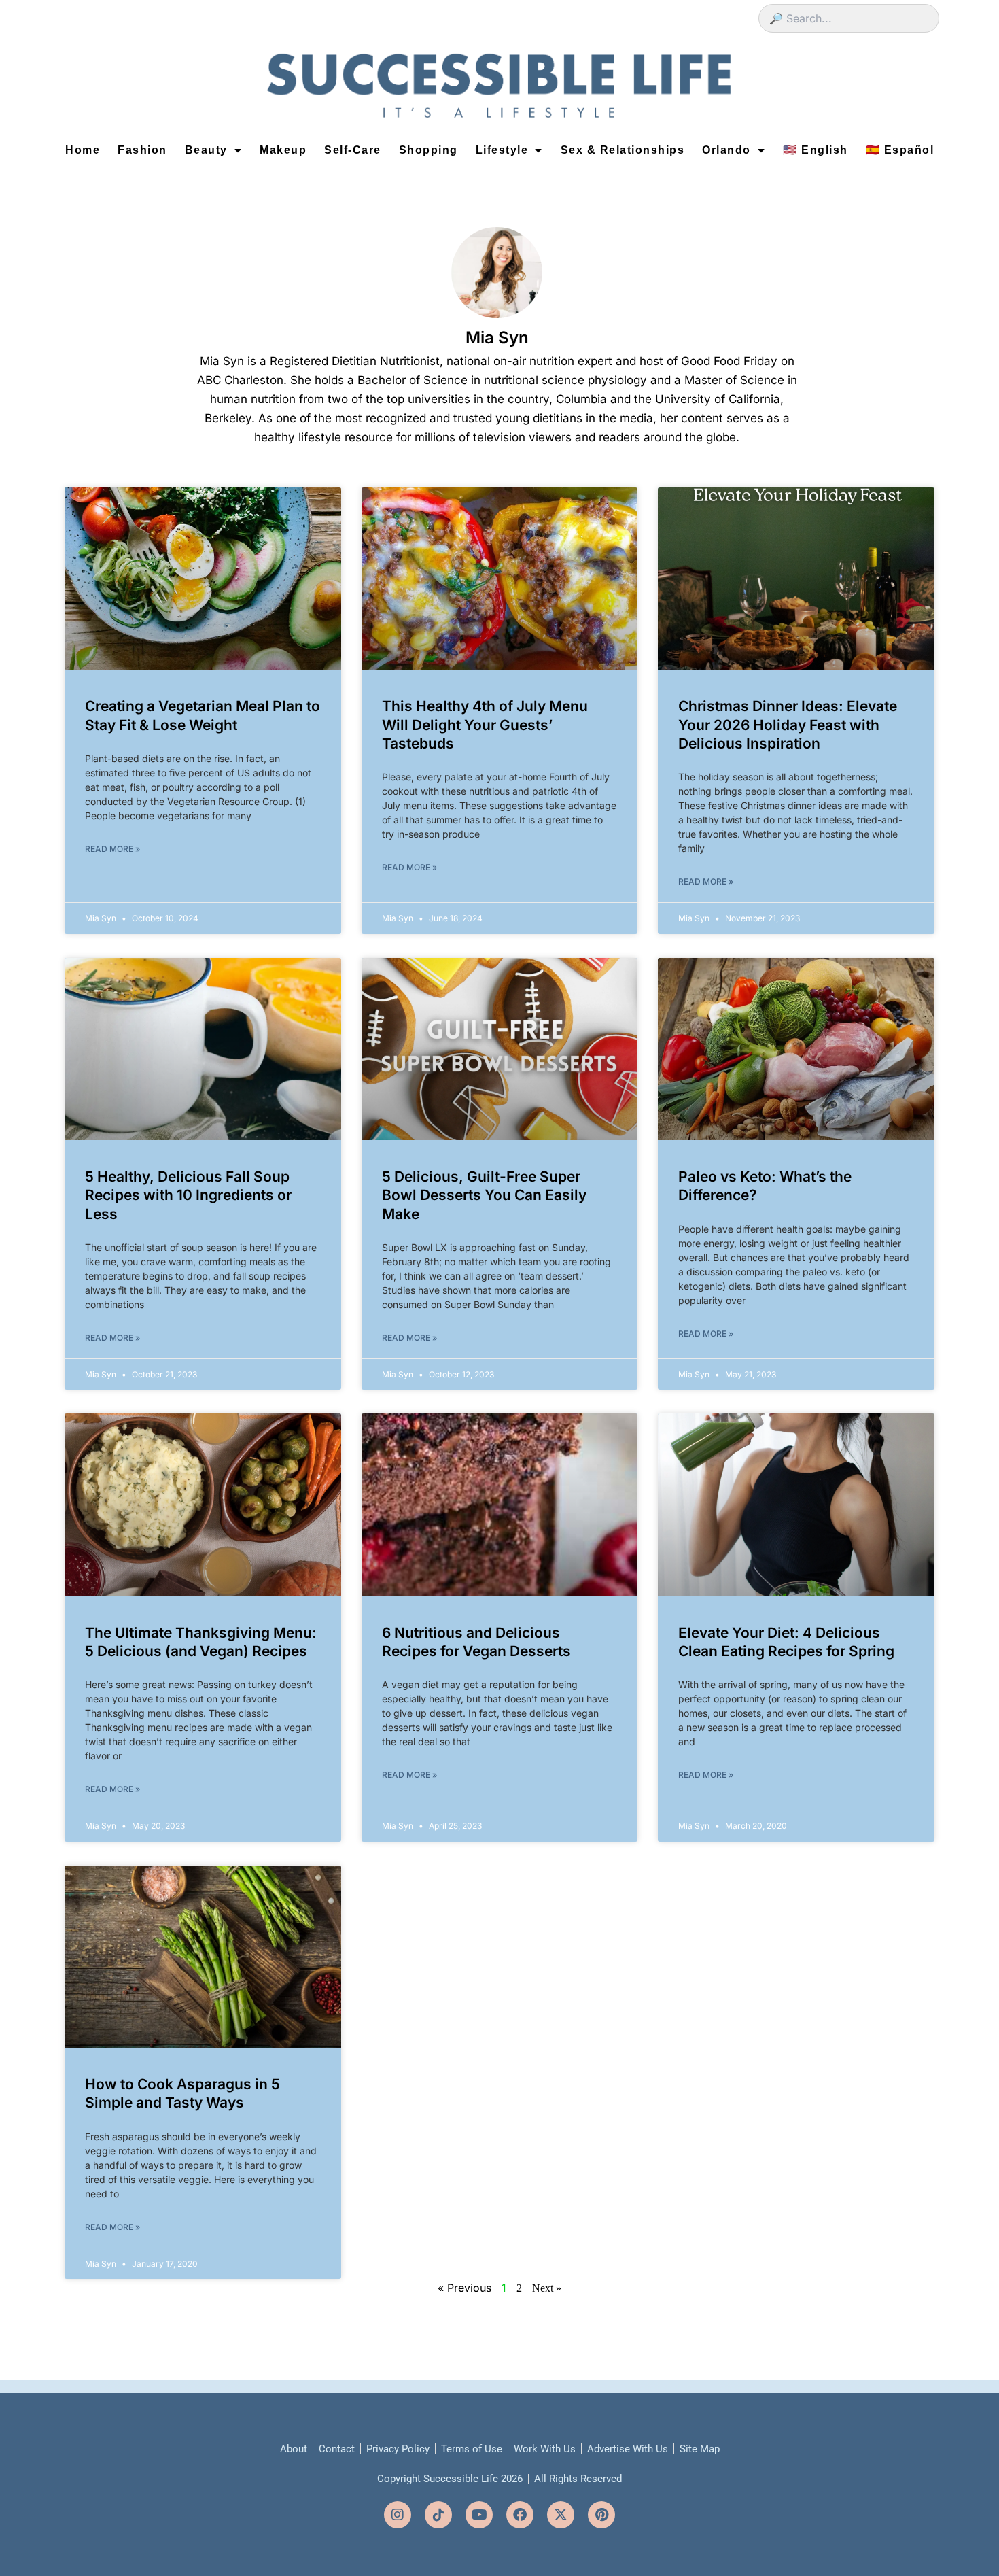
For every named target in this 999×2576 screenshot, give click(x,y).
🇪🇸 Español (900, 150)
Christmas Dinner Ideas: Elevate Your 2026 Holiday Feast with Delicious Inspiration (788, 725)
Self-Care (353, 150)
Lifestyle (502, 150)
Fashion (142, 150)
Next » (547, 2288)
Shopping (428, 150)
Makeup (283, 150)
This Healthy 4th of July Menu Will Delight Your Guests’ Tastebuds (485, 725)
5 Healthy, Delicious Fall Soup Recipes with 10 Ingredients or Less (188, 1195)
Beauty (206, 150)
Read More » (112, 849)
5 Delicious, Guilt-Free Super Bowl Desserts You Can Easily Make (484, 1195)
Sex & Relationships (623, 150)
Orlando (726, 150)
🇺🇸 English (816, 150)
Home (83, 150)
